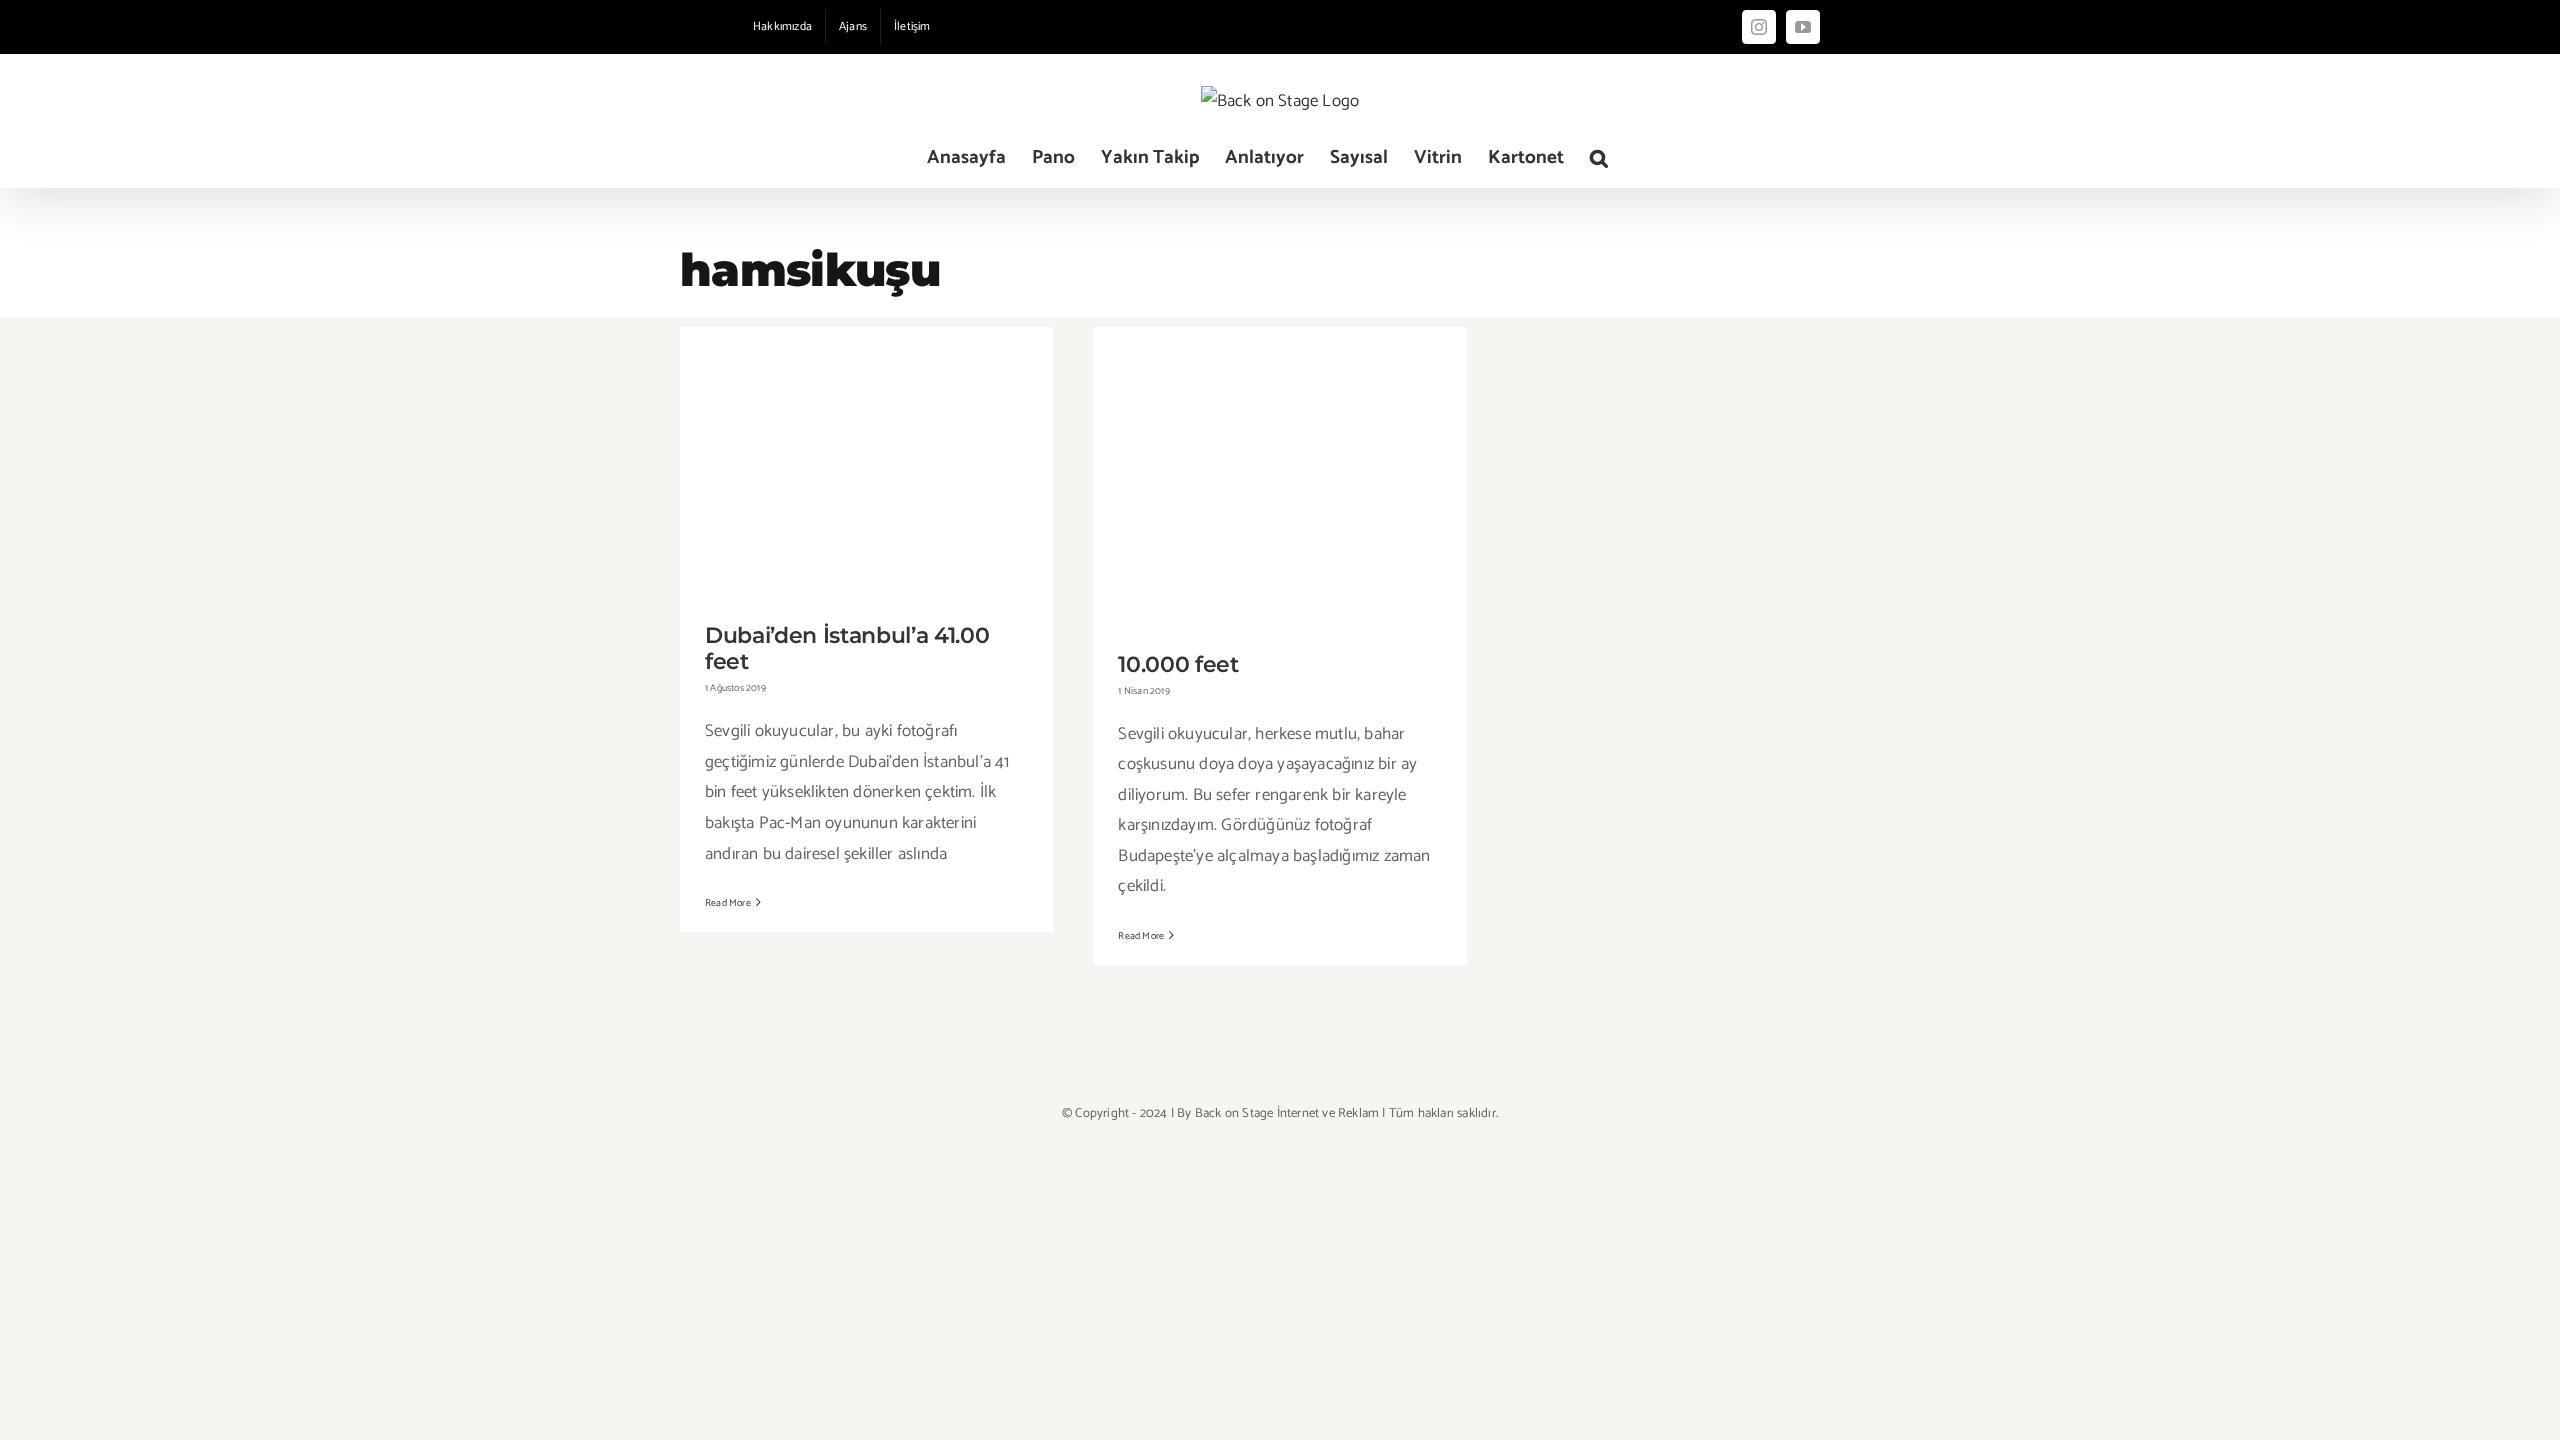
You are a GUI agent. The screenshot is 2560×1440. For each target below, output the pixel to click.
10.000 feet (1280, 464)
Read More (728, 903)
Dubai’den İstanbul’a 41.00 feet (866, 450)
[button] (1599, 158)
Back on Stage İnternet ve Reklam (1287, 1113)
